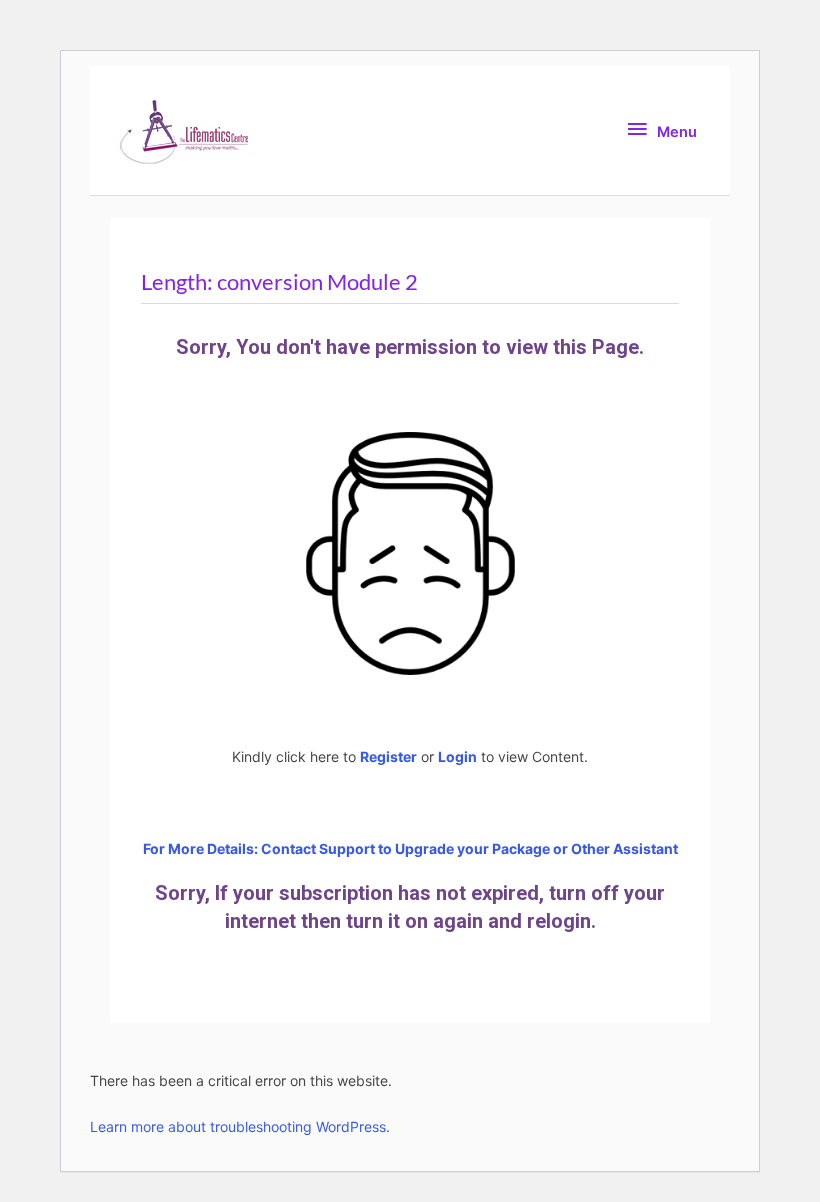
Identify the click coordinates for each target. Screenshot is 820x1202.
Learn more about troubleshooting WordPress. (240, 1126)
